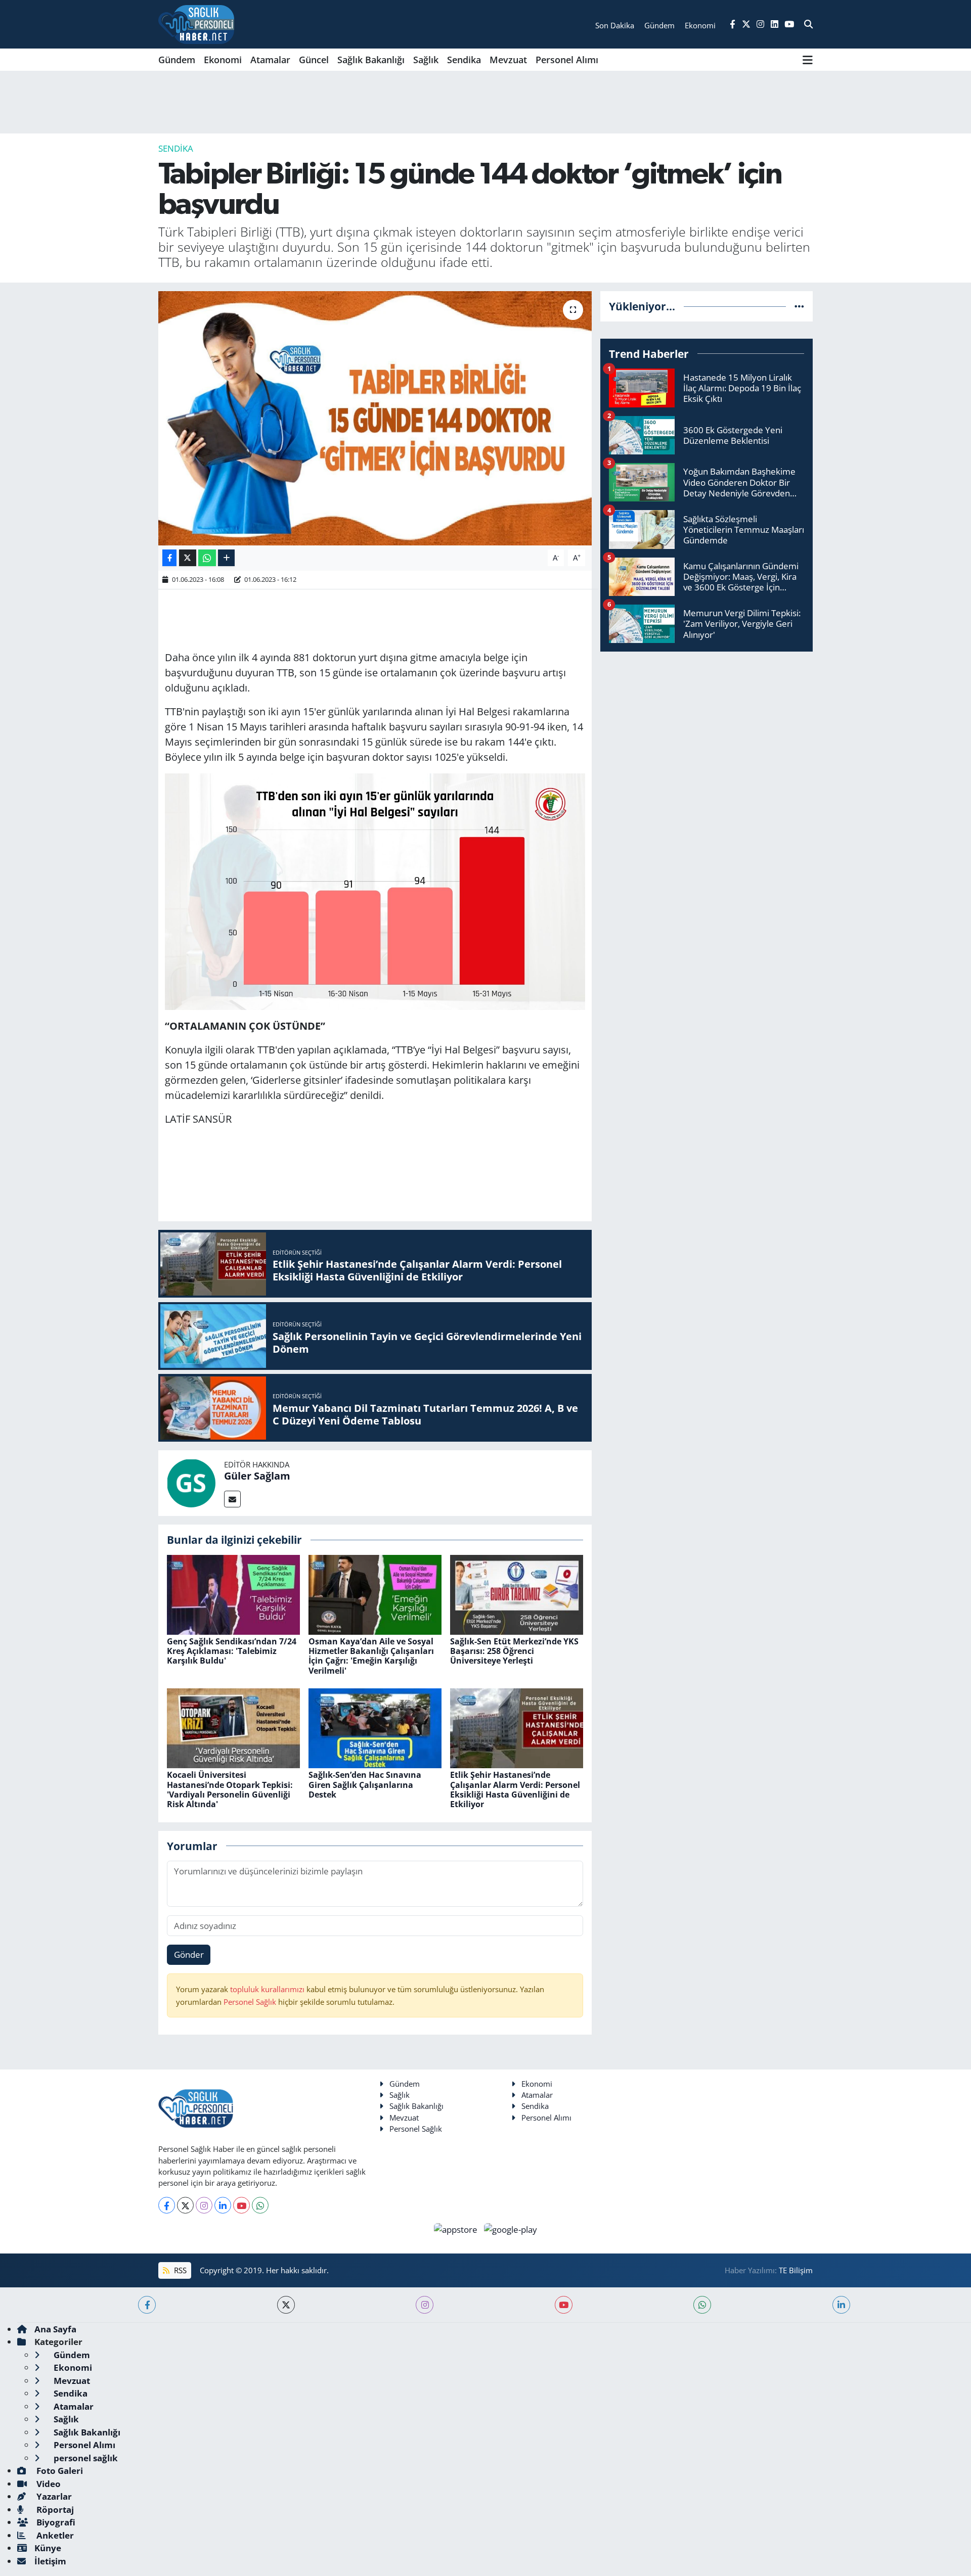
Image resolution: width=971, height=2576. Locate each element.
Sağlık (426, 60)
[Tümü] (799, 306)
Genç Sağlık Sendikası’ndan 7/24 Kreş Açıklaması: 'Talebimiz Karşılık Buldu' (232, 1651)
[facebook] (147, 2305)
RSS (179, 2270)
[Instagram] (204, 2205)
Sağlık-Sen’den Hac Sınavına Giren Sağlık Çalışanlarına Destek (365, 1784)
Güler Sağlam (257, 1476)
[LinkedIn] (223, 2205)
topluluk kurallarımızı (268, 1989)
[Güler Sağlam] (191, 1482)
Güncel (314, 60)
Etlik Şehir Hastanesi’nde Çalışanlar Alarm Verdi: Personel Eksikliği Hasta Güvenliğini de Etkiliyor (515, 1789)
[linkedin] (841, 2305)
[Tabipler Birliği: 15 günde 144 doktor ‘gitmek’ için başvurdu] (375, 418)
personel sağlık (85, 2458)
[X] (185, 2205)
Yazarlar (53, 2496)
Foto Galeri (59, 2471)
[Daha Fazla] (226, 558)
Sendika (464, 60)
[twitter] (286, 2305)
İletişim (50, 2561)
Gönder (189, 1954)
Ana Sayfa (55, 2329)
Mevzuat (508, 60)
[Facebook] (167, 2205)
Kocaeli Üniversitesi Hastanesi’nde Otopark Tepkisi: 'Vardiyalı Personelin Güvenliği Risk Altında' (230, 1789)
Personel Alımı (567, 60)
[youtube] (564, 2305)
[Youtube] (241, 2205)
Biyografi (55, 2522)
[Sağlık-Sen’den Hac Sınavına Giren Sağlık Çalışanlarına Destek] (375, 1728)
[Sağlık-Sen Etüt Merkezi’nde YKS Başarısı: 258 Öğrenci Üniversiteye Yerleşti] (517, 1594)
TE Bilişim (796, 2270)
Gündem (177, 60)
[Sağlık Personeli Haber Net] (196, 24)
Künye (48, 2548)
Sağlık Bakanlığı (371, 60)
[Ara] (808, 24)
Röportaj (54, 2510)
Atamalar (270, 60)
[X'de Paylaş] (188, 558)
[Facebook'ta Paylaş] (169, 558)
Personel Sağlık (250, 2002)
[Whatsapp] (260, 2205)
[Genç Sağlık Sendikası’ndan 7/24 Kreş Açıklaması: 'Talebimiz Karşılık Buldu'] (233, 1594)
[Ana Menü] (808, 60)
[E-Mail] (232, 1499)
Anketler (54, 2535)
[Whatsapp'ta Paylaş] (207, 558)
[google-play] (511, 2228)
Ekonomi (223, 60)
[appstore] (457, 2228)
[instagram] (425, 2305)
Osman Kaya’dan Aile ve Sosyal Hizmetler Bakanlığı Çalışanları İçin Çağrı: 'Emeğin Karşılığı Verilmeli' (371, 1656)
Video (48, 2484)
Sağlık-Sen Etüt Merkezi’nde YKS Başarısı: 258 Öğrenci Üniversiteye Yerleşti (514, 1651)
